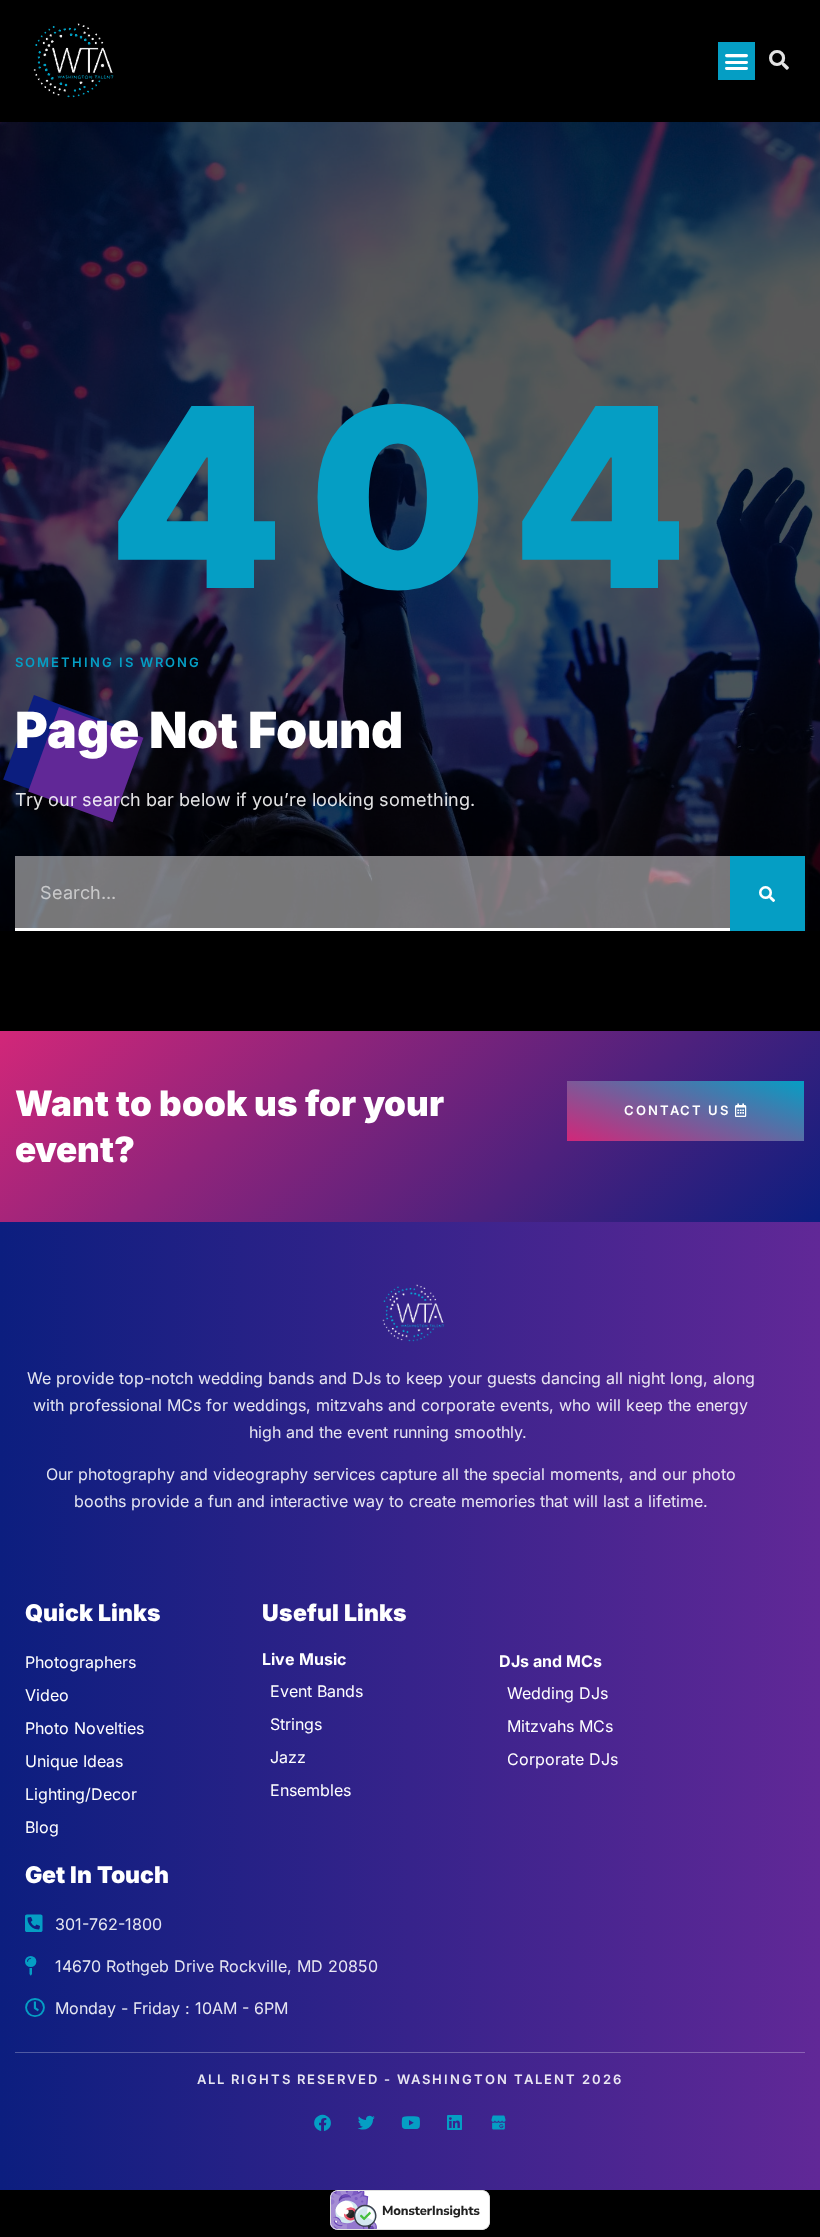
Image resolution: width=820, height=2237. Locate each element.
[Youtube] (410, 2123)
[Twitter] (366, 2123)
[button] (737, 61)
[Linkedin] (454, 2123)
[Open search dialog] (780, 61)
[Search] (767, 893)
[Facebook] (322, 2123)
